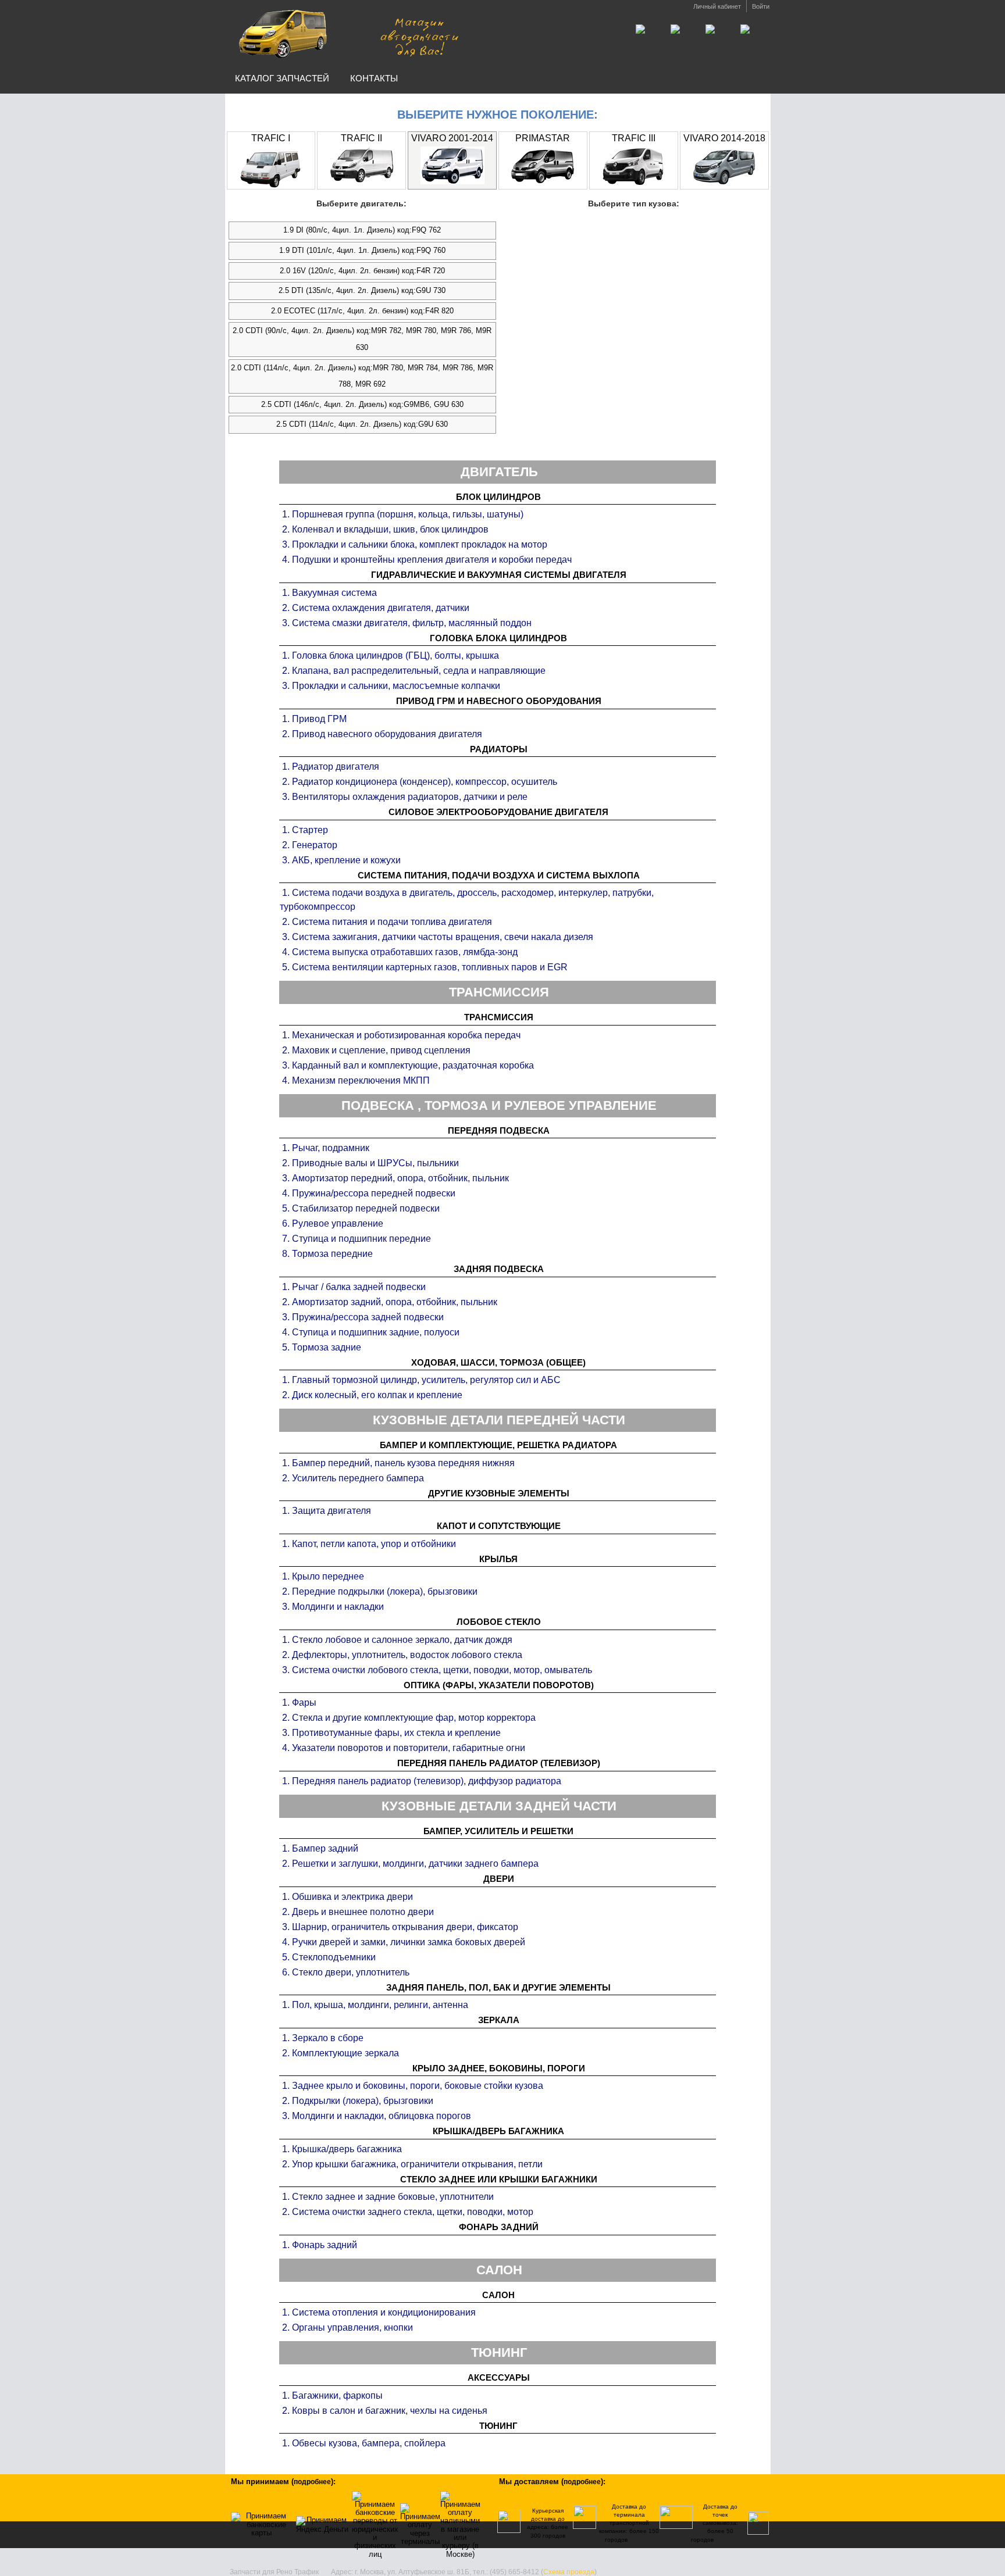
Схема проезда (569, 2572)
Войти (761, 6)
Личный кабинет (717, 6)
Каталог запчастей (282, 78)
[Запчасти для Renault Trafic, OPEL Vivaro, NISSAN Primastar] (347, 34)
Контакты (374, 78)
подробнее (312, 2482)
